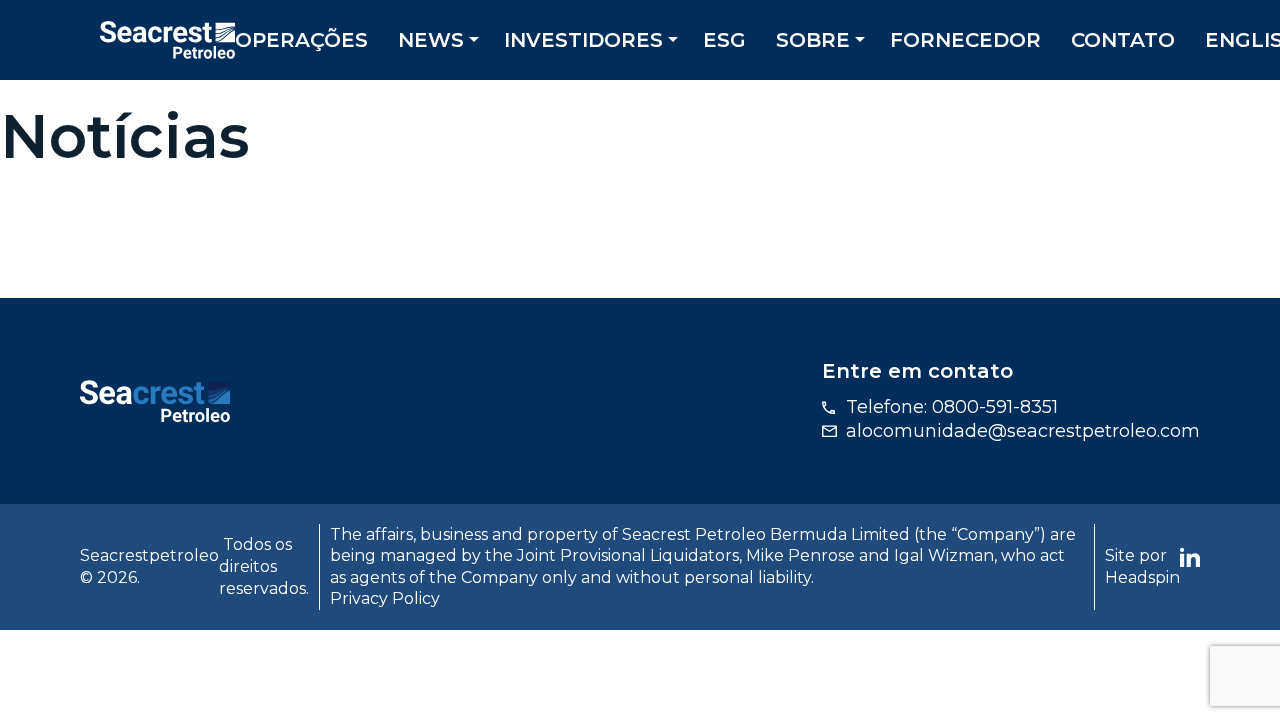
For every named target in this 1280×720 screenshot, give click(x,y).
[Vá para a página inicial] (155, 400)
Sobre (813, 40)
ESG (724, 40)
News (431, 40)
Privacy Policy (385, 598)
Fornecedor (965, 40)
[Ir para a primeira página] (167, 38)
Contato (1123, 40)
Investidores (583, 40)
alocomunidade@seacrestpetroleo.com (1023, 431)
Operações (301, 40)
